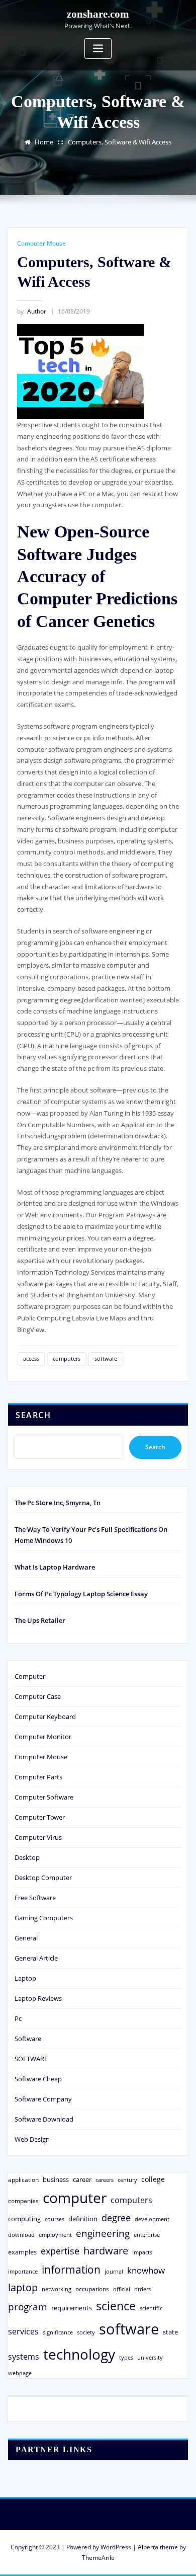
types (126, 2357)
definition (83, 2219)
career (82, 2179)
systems (24, 2357)
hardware (106, 2250)
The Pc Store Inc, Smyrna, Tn (58, 1503)
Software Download (44, 2119)
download (21, 2235)
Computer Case (38, 1696)
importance (23, 2271)
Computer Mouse (41, 243)
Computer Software (44, 1797)
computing (24, 2219)
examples (22, 2252)
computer (75, 2198)
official (122, 2289)
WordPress (116, 2547)
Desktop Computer (43, 1878)
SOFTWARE (31, 2059)
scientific (151, 2308)
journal (114, 2272)
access (31, 1358)
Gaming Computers (44, 1918)
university (150, 2357)
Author (32, 311)
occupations (92, 2289)
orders (142, 2289)
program (28, 2307)
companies (23, 2201)
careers (105, 2180)
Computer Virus (38, 1837)
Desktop (27, 1857)
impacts (142, 2252)
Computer (30, 1676)
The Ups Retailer (40, 1620)
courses (55, 2219)
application (23, 2179)
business (56, 2179)
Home (44, 142)
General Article (36, 1958)
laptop (23, 2287)
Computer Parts (38, 1777)
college (153, 2179)
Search (33, 1415)
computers (67, 1358)
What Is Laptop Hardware (55, 1567)
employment (55, 2235)
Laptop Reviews (38, 1998)
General (26, 1938)
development (152, 2219)
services (23, 2331)
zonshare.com (98, 14)
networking (57, 2289)
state (170, 2332)
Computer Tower (40, 1817)
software (106, 1358)
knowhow (146, 2270)
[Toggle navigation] (98, 49)
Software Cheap (38, 2079)
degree (116, 2218)
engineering (103, 2233)
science (116, 2306)
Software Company (43, 2099)
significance (58, 2332)
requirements (72, 2308)
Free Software (35, 1898)
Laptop (25, 1978)
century (127, 2180)
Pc (18, 2018)
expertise (60, 2251)
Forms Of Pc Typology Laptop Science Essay (81, 1594)
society (86, 2332)
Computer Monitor (43, 1737)
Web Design (32, 2139)
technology (79, 2354)
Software (28, 2039)
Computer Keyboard (45, 1716)
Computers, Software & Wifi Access (120, 142)
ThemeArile (98, 2558)
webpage (20, 2373)
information (71, 2269)
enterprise (147, 2235)
